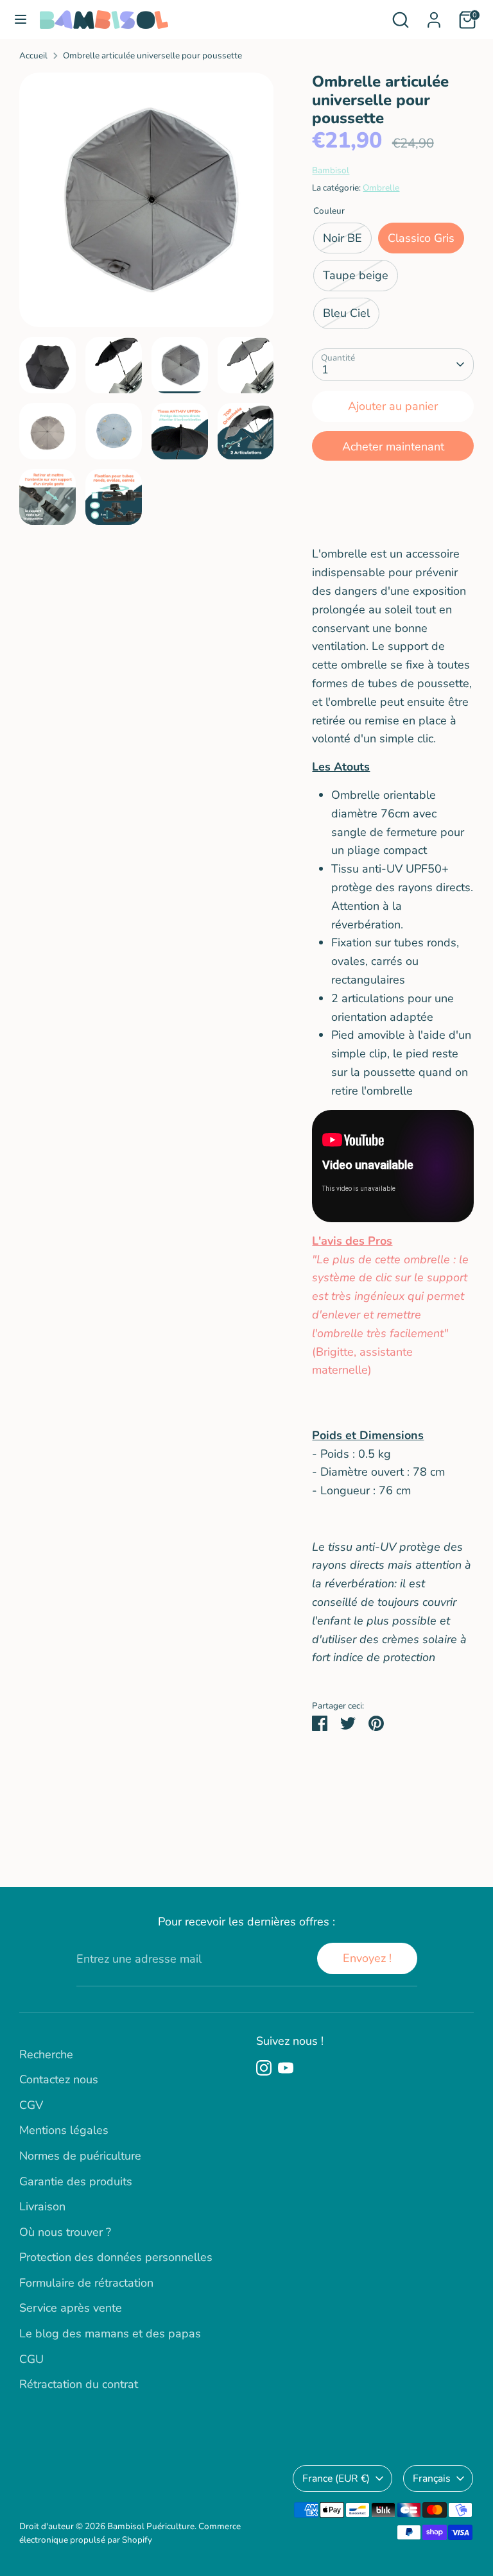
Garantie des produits (76, 2181)
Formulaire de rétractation (86, 2283)
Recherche (46, 2054)
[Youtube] (286, 2068)
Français (432, 2478)
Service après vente (71, 2308)
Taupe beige (356, 275)
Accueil (33, 55)
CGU (31, 2359)
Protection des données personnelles (116, 2257)
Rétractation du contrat (79, 2384)
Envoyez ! (367, 1958)
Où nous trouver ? (65, 2232)
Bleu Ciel (346, 313)
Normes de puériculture (80, 2156)
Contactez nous (59, 2079)
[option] (147, 205)
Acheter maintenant (393, 447)
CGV (31, 2105)
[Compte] (434, 16)
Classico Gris (421, 238)
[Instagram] (264, 2068)
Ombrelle (381, 188)
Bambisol (331, 170)
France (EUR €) (336, 2478)
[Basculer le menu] (21, 20)
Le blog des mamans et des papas (110, 2333)
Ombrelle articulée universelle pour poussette (152, 55)
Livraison (42, 2206)
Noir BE (342, 238)
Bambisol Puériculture (151, 2526)
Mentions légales (64, 2130)
